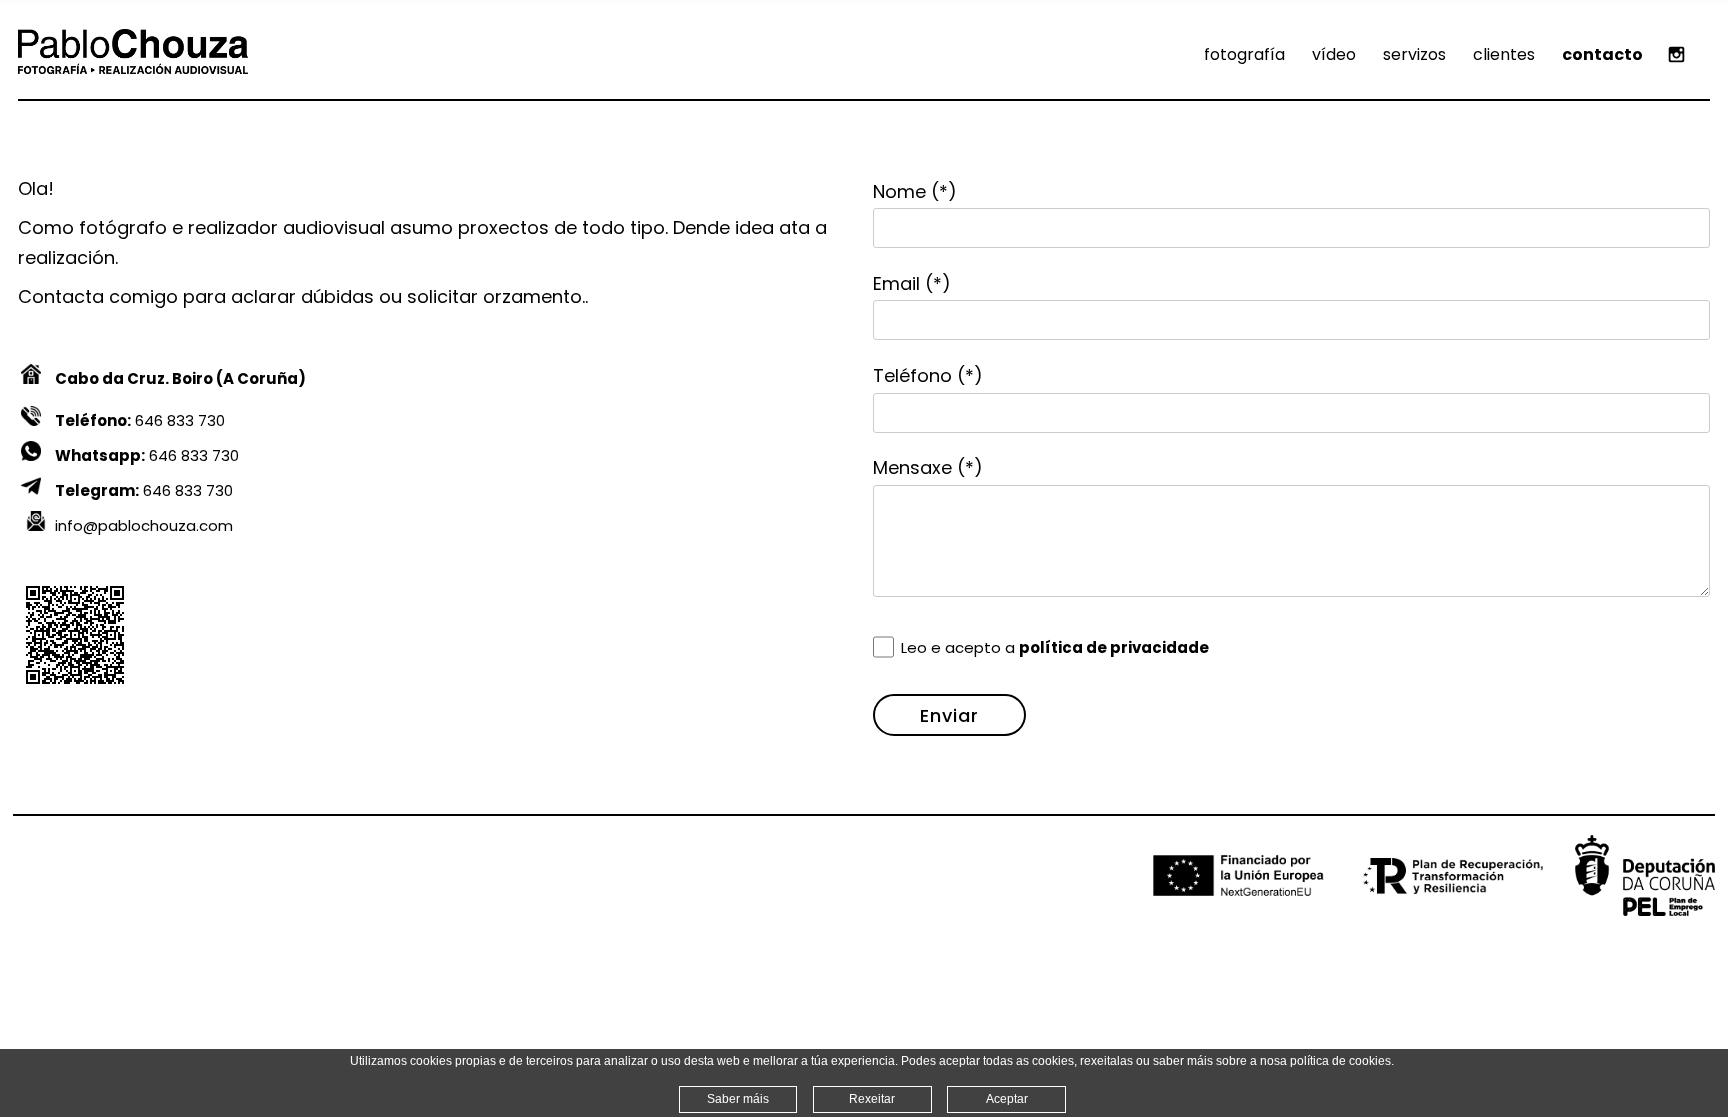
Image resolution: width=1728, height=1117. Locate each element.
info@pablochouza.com (144, 525)
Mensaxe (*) (928, 467)
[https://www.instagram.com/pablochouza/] (1676, 54)
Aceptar (1007, 1099)
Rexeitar (872, 1099)
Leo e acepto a (1055, 647)
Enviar (949, 715)
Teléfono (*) (928, 375)
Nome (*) (915, 191)
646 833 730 (140, 420)
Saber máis (738, 1099)
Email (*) (912, 283)
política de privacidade (1114, 647)
